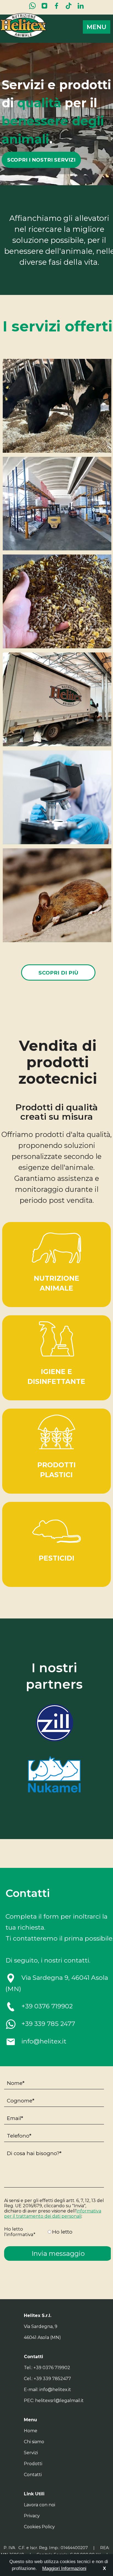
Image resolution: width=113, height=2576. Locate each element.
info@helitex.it (44, 2041)
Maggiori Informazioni (64, 2568)
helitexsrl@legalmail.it (59, 2401)
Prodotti (33, 2464)
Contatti (33, 2475)
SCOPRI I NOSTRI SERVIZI (41, 160)
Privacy (32, 2516)
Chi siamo (34, 2442)
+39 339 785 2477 (48, 2024)
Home (31, 2431)
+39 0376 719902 (47, 2006)
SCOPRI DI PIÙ (58, 973)
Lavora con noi (39, 2505)
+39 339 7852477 (52, 2379)
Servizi (31, 2453)
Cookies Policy (39, 2527)
